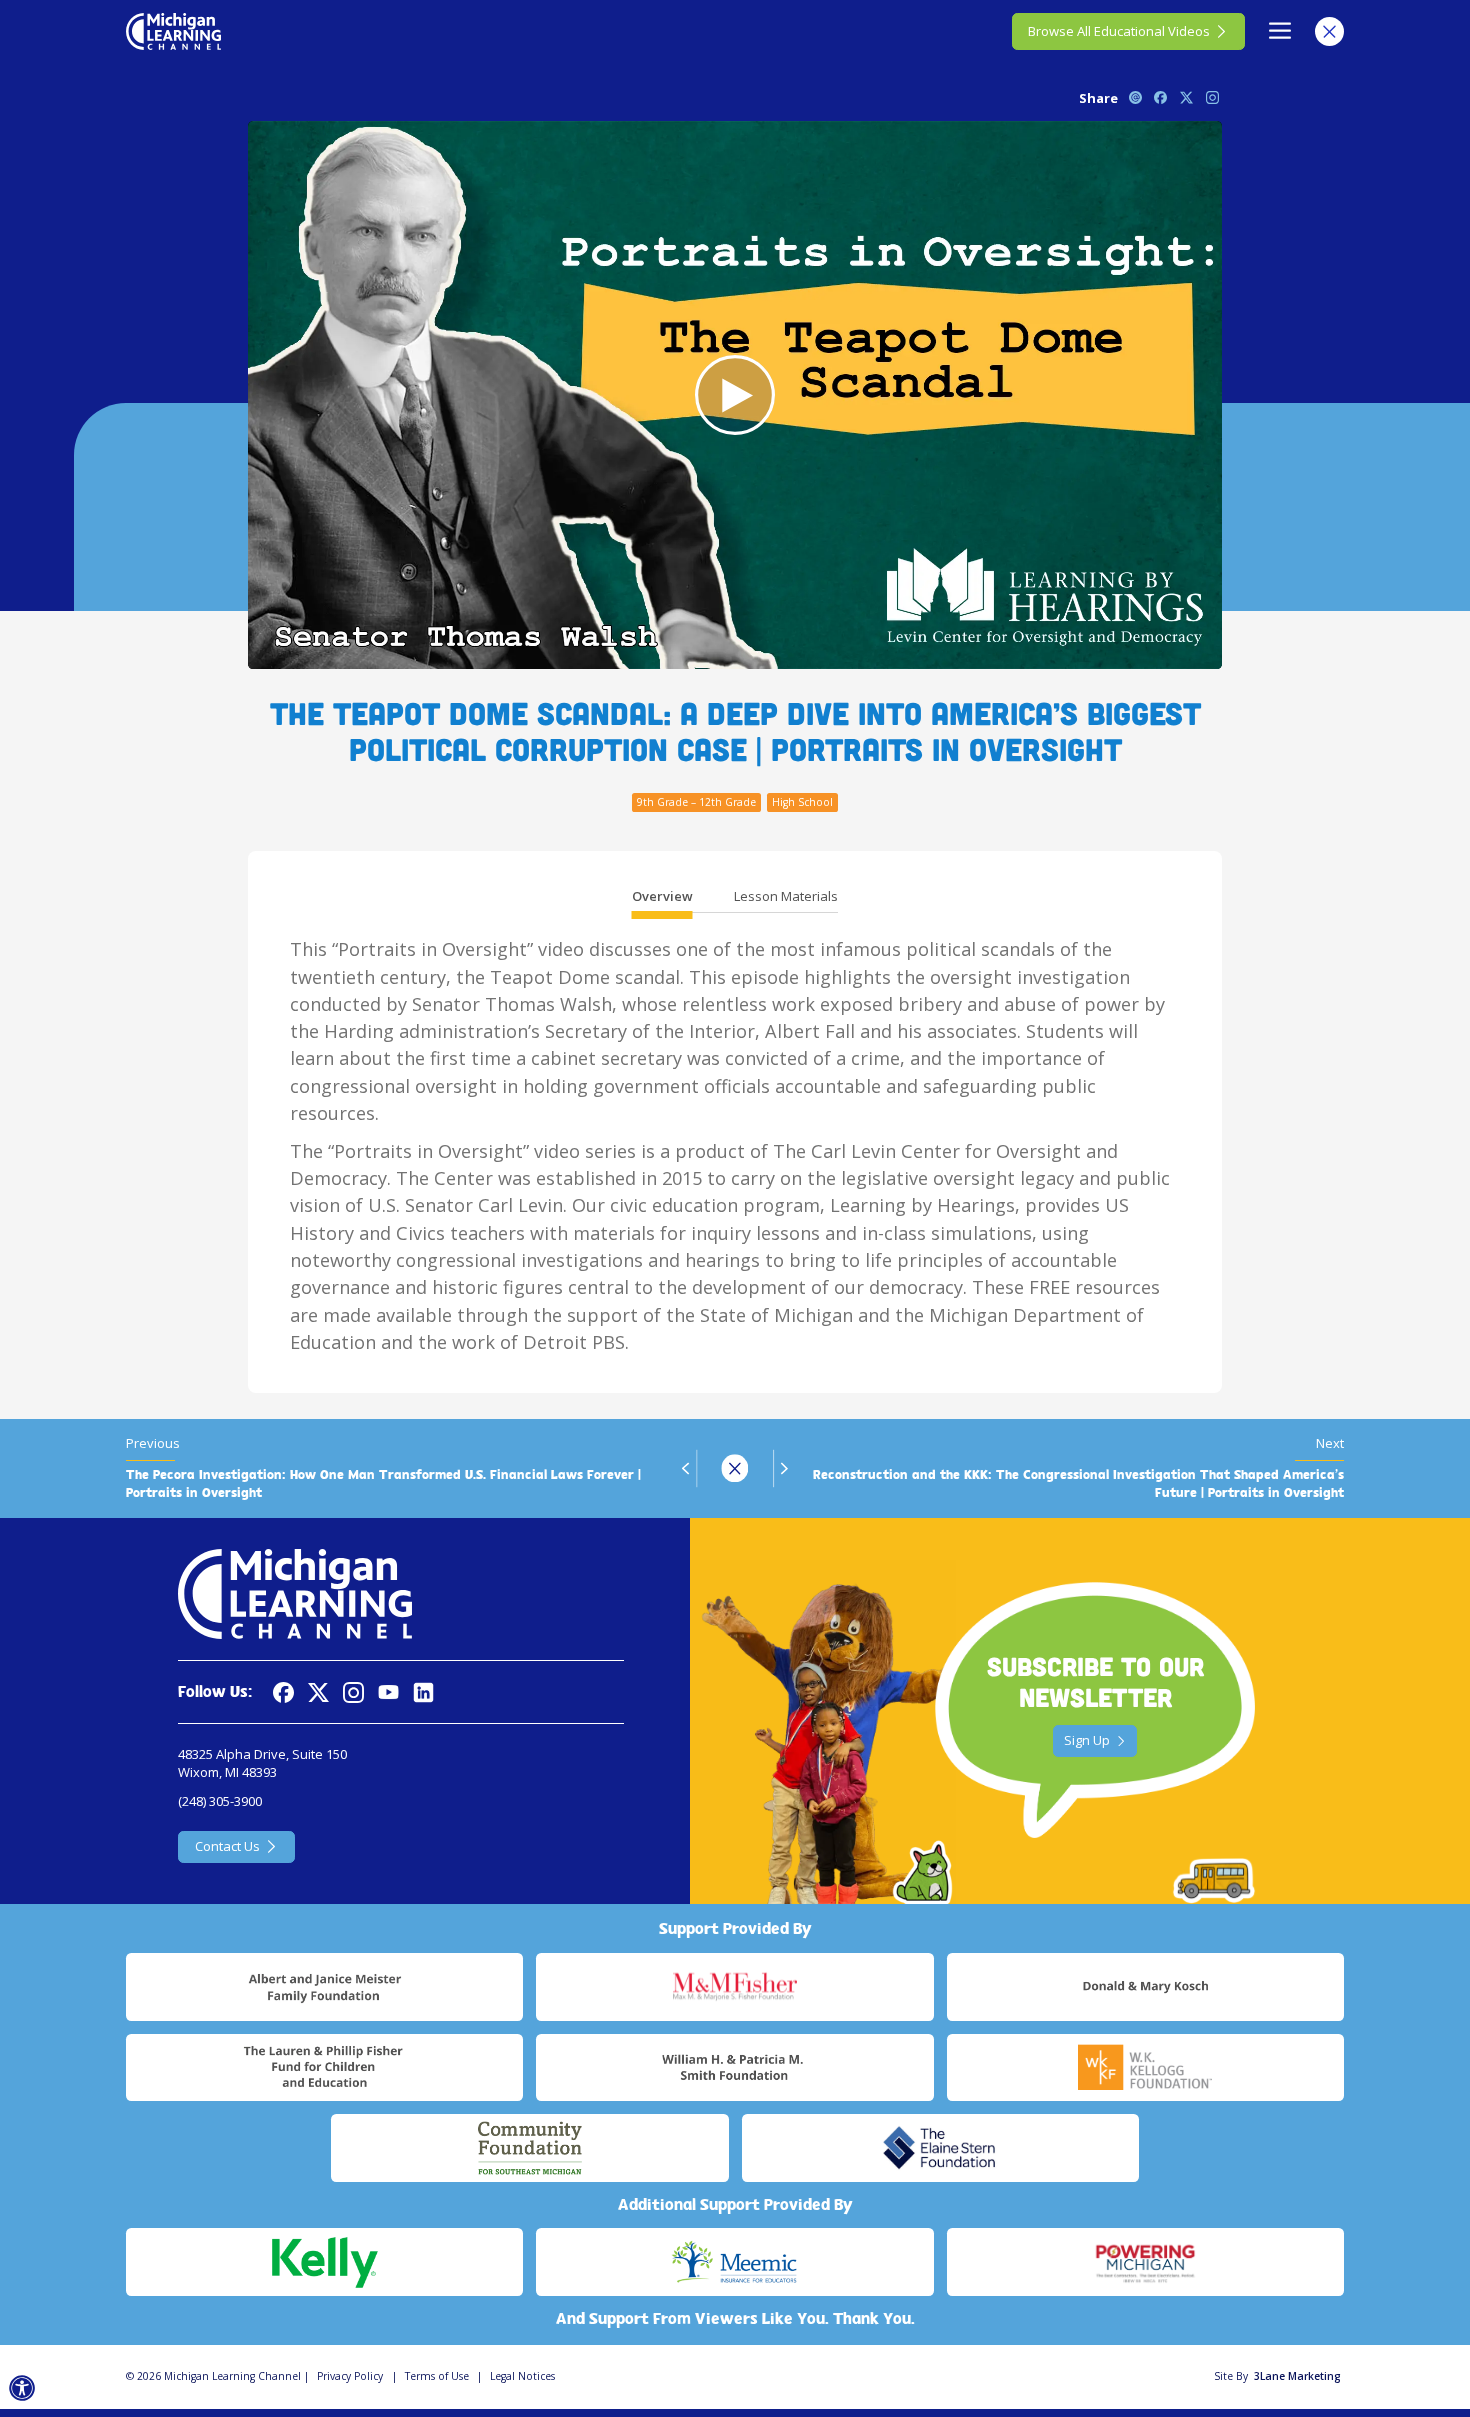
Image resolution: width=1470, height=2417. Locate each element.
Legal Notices (522, 2376)
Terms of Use (437, 2376)
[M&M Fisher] (734, 1987)
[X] (318, 1692)
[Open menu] (1280, 31)
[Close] (1329, 31)
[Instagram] (353, 1692)
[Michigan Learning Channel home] (173, 31)
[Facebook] (283, 1692)
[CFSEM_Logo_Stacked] (529, 2148)
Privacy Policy (350, 2376)
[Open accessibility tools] (22, 2388)
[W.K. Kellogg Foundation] (1145, 2068)
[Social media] (388, 1692)
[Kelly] (324, 2262)
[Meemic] (734, 2262)
